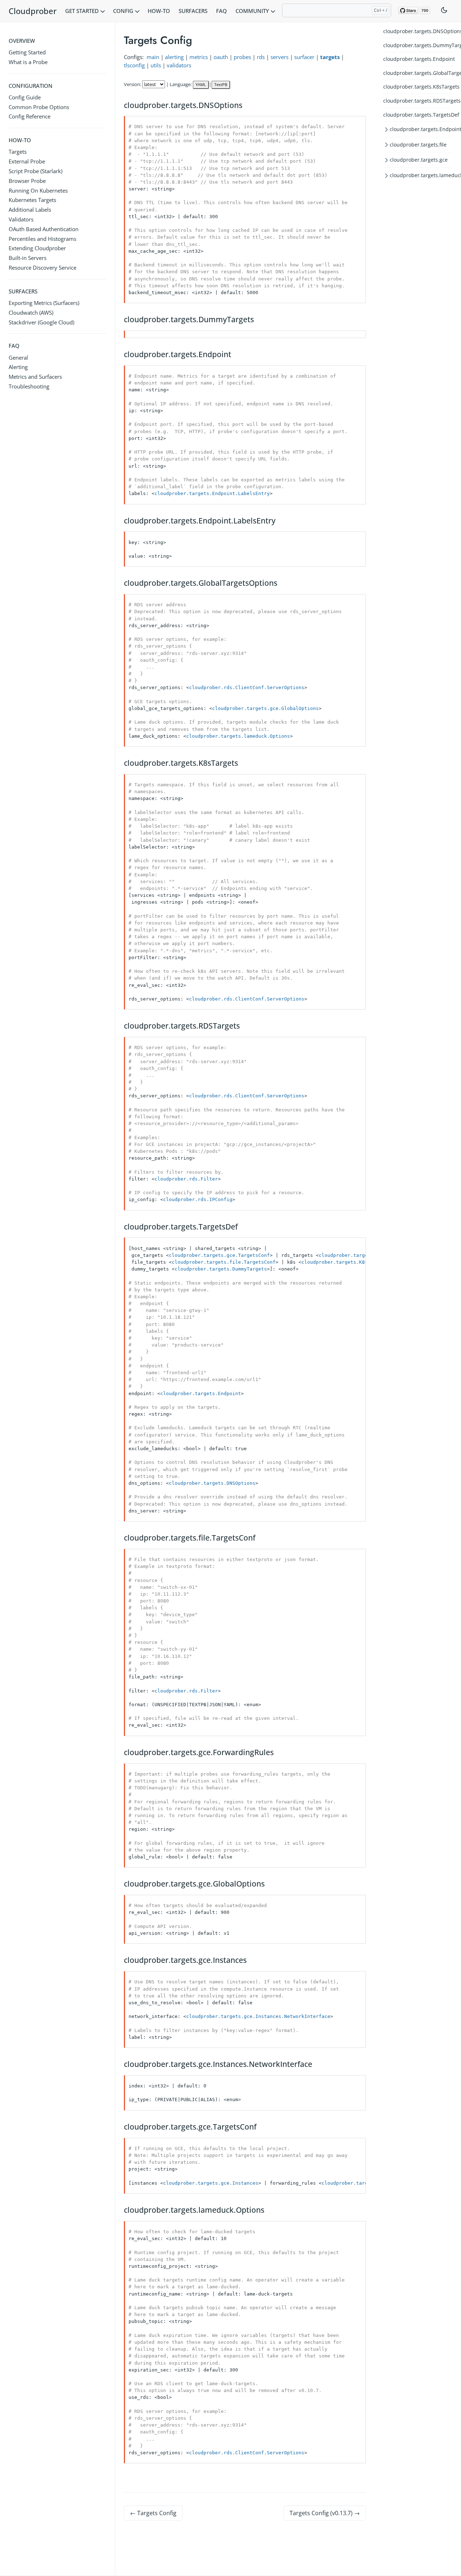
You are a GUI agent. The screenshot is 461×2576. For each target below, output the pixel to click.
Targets (18, 152)
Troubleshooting (29, 386)
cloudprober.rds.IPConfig (198, 1199)
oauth (221, 57)
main (153, 57)
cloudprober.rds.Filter (186, 1179)
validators (179, 65)
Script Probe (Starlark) (35, 171)
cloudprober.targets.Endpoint (418, 59)
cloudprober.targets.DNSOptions (418, 31)
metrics (199, 57)
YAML (201, 84)
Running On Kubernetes (38, 190)
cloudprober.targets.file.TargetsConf (224, 1262)
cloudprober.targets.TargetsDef (418, 114)
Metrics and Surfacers (35, 377)
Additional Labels (30, 210)
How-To (159, 11)
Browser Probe (27, 181)
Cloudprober (33, 11)
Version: (133, 84)
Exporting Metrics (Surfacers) (44, 303)
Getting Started (27, 52)
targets (330, 57)
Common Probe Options (39, 107)
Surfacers (193, 11)
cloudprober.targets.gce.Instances (211, 2183)
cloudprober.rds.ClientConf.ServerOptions (247, 687)
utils (156, 65)
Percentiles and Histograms (42, 239)
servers (279, 57)
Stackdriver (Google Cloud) (41, 322)
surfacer (304, 57)
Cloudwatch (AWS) (31, 313)
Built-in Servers (28, 258)
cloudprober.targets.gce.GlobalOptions (265, 708)
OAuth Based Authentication (44, 229)
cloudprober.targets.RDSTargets (418, 101)
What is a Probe (28, 62)
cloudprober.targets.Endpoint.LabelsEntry (212, 493)
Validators (21, 219)
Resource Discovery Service (42, 268)
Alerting (18, 367)
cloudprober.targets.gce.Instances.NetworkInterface (258, 2016)
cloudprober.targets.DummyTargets (418, 45)
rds (261, 57)
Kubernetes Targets (32, 200)
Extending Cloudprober (37, 248)
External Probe (27, 161)
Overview (22, 41)
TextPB (221, 84)
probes (242, 57)
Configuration (31, 86)
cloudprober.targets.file (418, 145)
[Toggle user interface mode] (444, 11)
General (18, 358)
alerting (174, 57)
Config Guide (25, 97)
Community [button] (253, 11)
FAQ (221, 11)
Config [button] (124, 11)
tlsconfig (134, 65)
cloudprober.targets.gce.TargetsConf (219, 1255)
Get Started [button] (83, 11)
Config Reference (30, 116)
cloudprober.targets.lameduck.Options (238, 736)
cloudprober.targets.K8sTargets (418, 87)
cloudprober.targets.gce (419, 160)
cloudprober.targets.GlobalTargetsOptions (418, 73)
